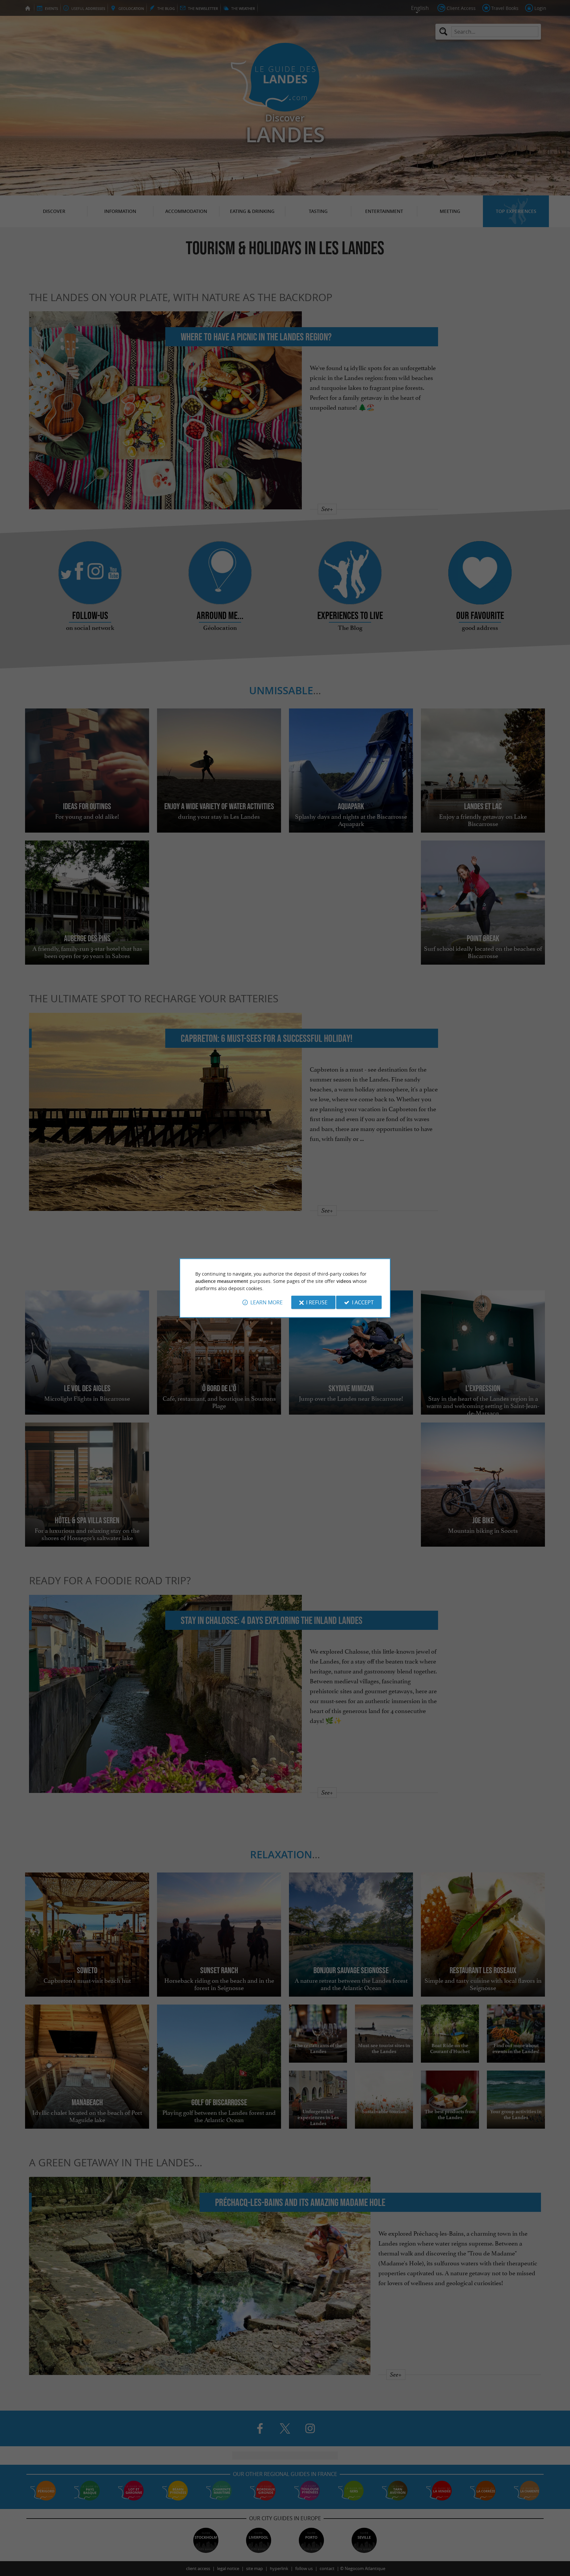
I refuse (317, 1302)
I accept (363, 1302)
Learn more (267, 1302)
